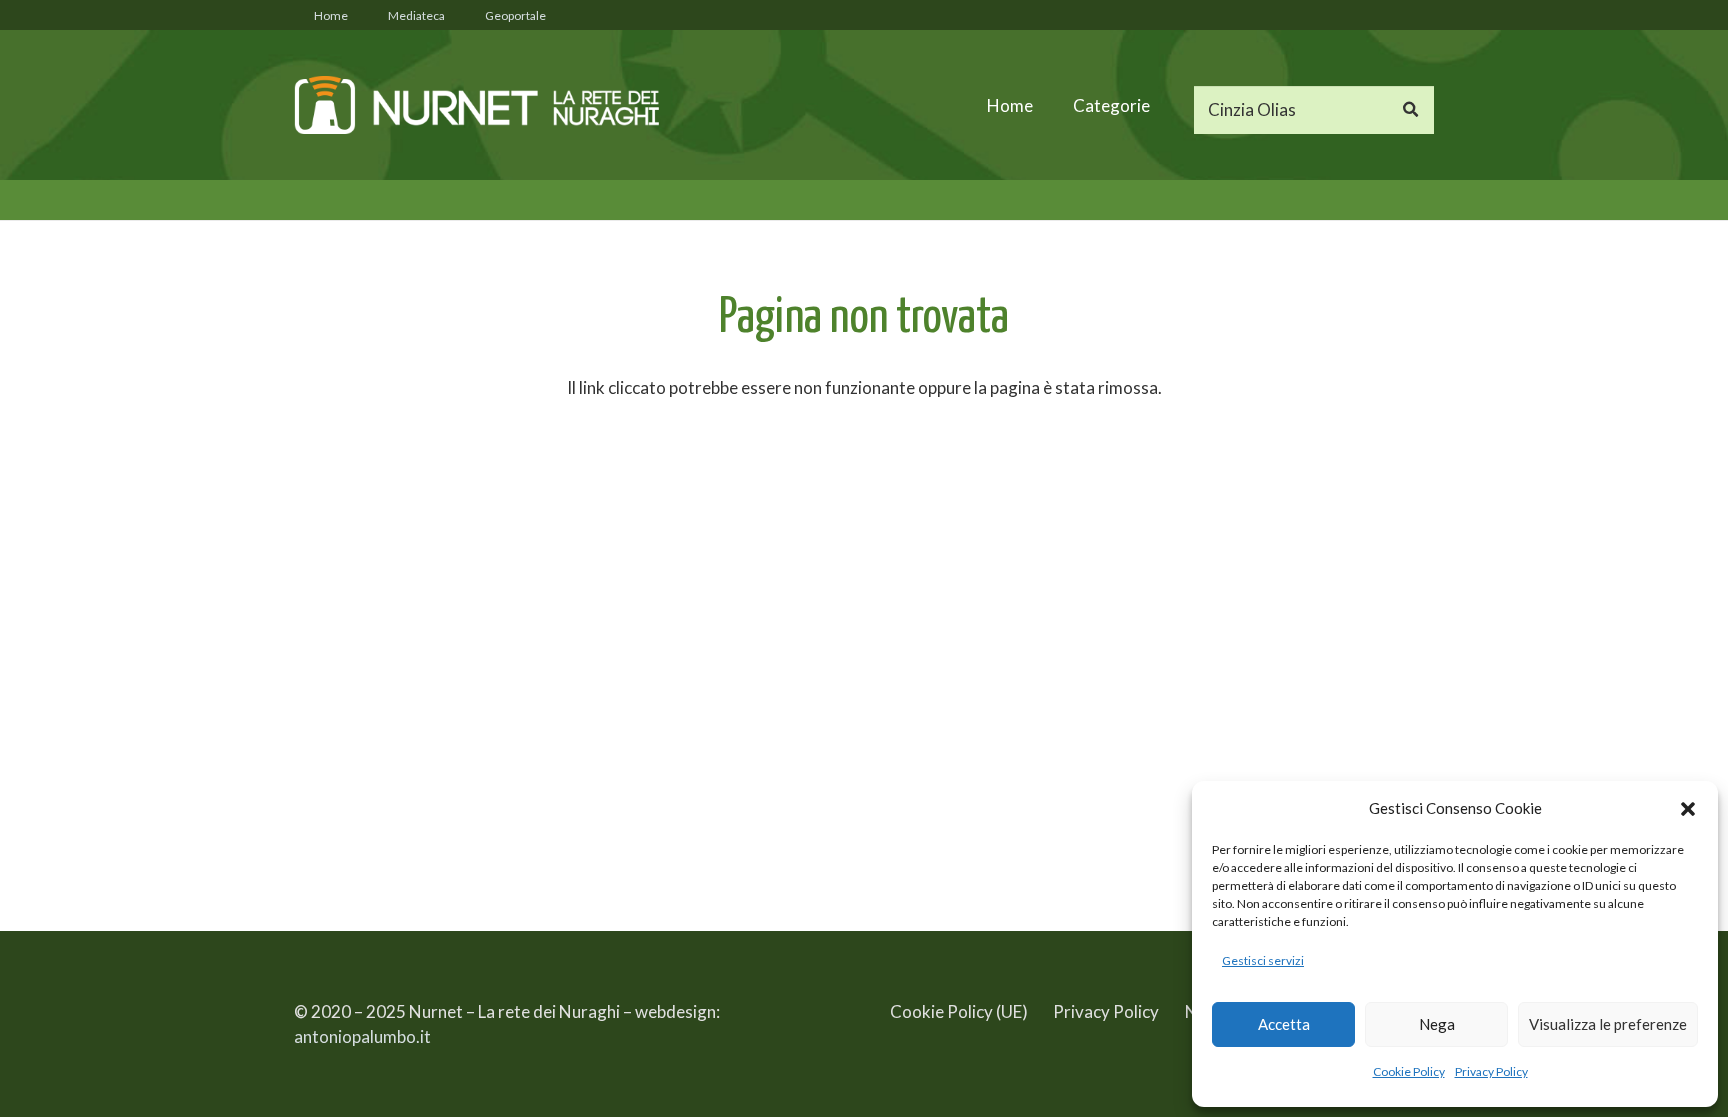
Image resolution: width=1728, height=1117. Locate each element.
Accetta (1284, 1024)
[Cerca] (1410, 110)
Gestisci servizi (1263, 960)
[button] (1688, 809)
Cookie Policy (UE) (959, 1011)
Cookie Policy (1409, 1071)
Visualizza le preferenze (1608, 1024)
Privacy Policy (1491, 1071)
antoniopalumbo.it (362, 1036)
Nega (1437, 1024)
